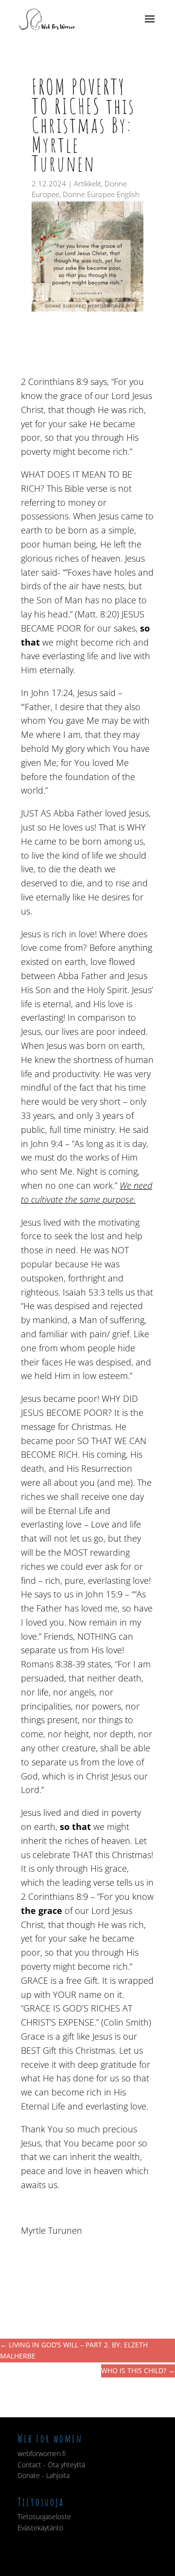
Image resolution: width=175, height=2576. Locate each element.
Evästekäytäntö (40, 2528)
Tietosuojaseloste (44, 2517)
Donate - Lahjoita (44, 2475)
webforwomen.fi (42, 2453)
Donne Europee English (101, 194)
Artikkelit (87, 183)
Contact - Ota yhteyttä (51, 2465)
